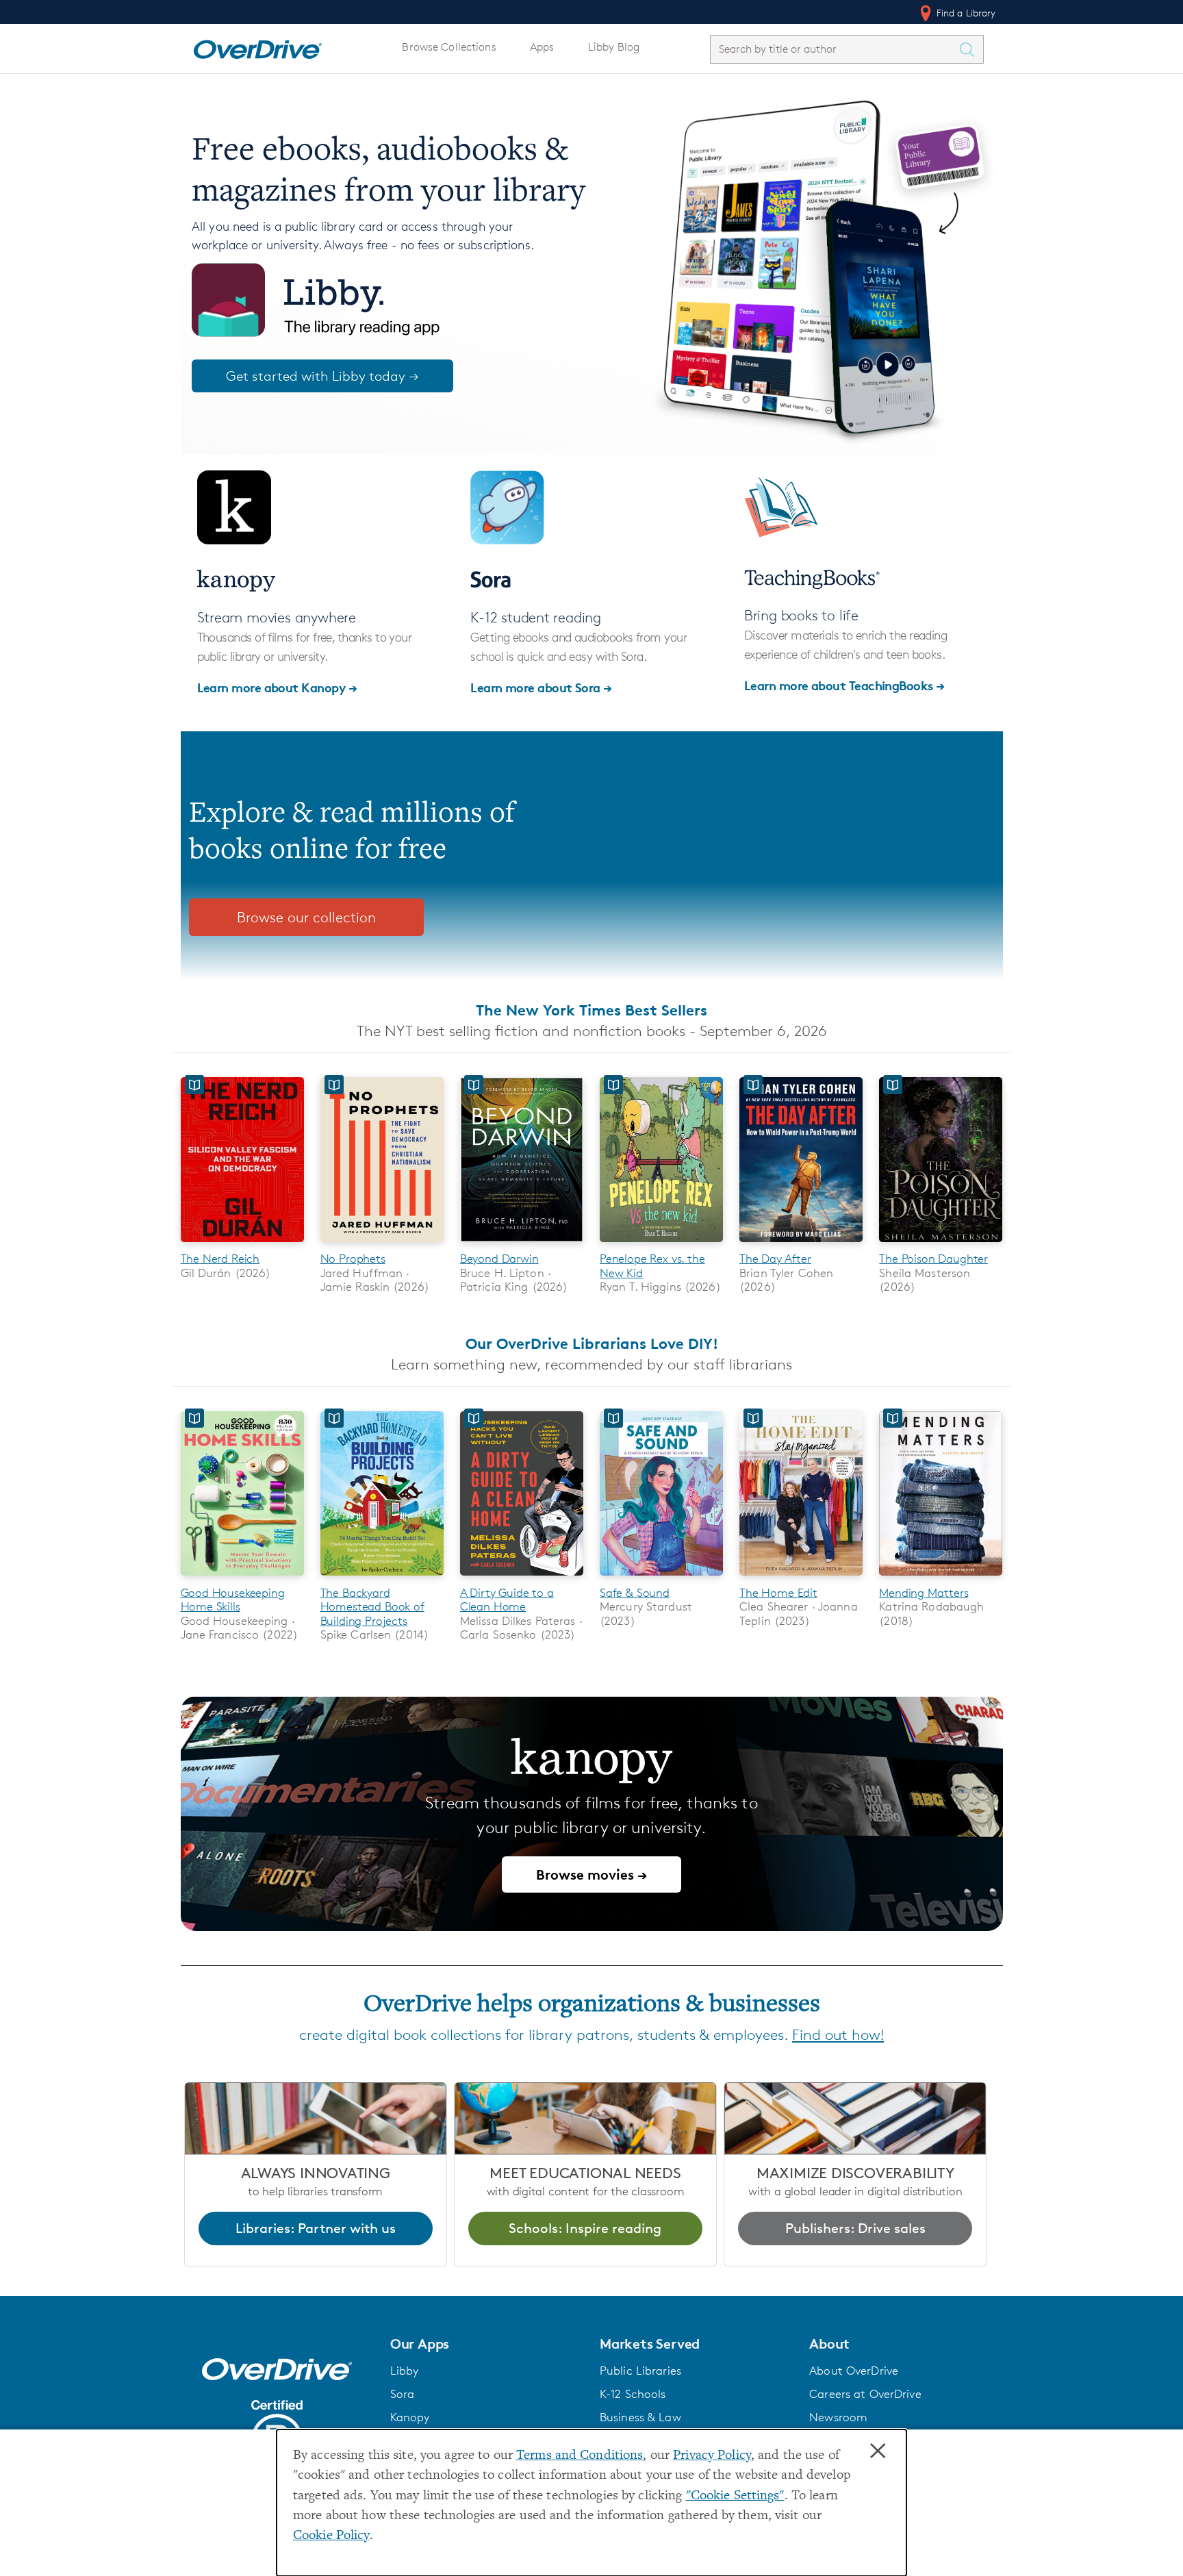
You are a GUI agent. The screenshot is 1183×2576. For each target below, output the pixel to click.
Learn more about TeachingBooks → (844, 685)
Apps (542, 47)
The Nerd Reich (220, 1259)
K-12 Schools (633, 2394)
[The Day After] (801, 1245)
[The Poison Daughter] (941, 1245)
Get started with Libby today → (322, 376)
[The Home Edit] (801, 1578)
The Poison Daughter (933, 1259)
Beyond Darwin (499, 1259)
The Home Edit (778, 1593)
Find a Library (965, 13)
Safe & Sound (635, 1593)
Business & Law (640, 2417)
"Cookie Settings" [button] (735, 2496)
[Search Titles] (971, 49)
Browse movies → (591, 1874)
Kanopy (410, 2417)
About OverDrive (854, 2371)
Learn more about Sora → (541, 687)
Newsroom (838, 2417)
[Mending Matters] (941, 1578)
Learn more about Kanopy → (277, 687)
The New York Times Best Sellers (591, 1010)
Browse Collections (449, 47)
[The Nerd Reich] (242, 1245)
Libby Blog (614, 47)
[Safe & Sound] (661, 1578)
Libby (405, 2371)
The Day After (775, 1259)
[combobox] (835, 49)
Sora (403, 2394)
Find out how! (838, 2035)
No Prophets (353, 1259)
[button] (487, 2344)
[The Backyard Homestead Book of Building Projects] (382, 1578)
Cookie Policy (331, 2536)
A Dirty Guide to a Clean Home (507, 1600)
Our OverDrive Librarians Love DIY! (592, 1343)
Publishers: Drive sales (855, 2228)
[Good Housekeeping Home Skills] (242, 1578)
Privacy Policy (712, 2456)
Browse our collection (306, 917)
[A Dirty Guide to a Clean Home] (522, 1578)
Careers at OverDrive (865, 2394)
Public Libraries (640, 2371)
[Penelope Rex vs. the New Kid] (661, 1245)
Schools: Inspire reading (585, 2228)
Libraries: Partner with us (316, 2228)
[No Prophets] (382, 1245)
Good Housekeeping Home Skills (233, 1600)
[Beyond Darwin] (522, 1245)
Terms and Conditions (580, 2456)
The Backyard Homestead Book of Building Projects (372, 1607)
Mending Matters (924, 1593)
